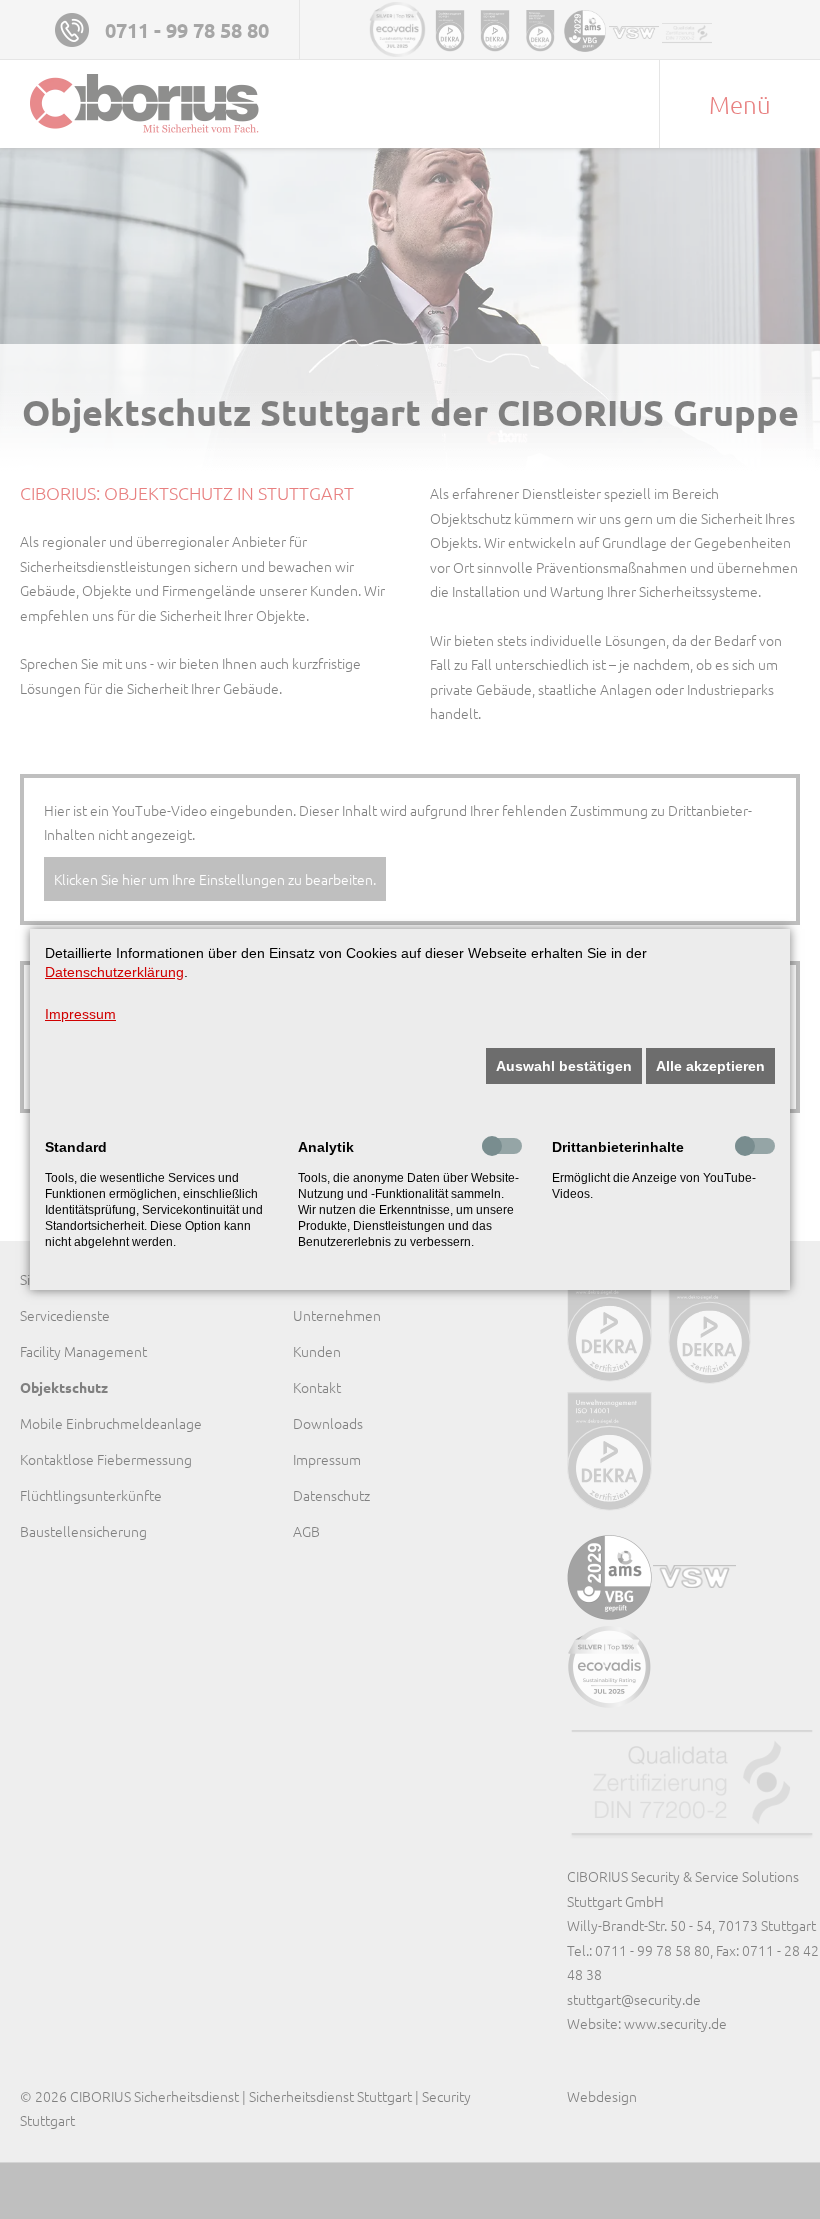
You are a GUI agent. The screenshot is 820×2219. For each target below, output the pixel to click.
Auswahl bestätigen (564, 1066)
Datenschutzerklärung (114, 972)
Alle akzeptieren (710, 1066)
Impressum (80, 1014)
